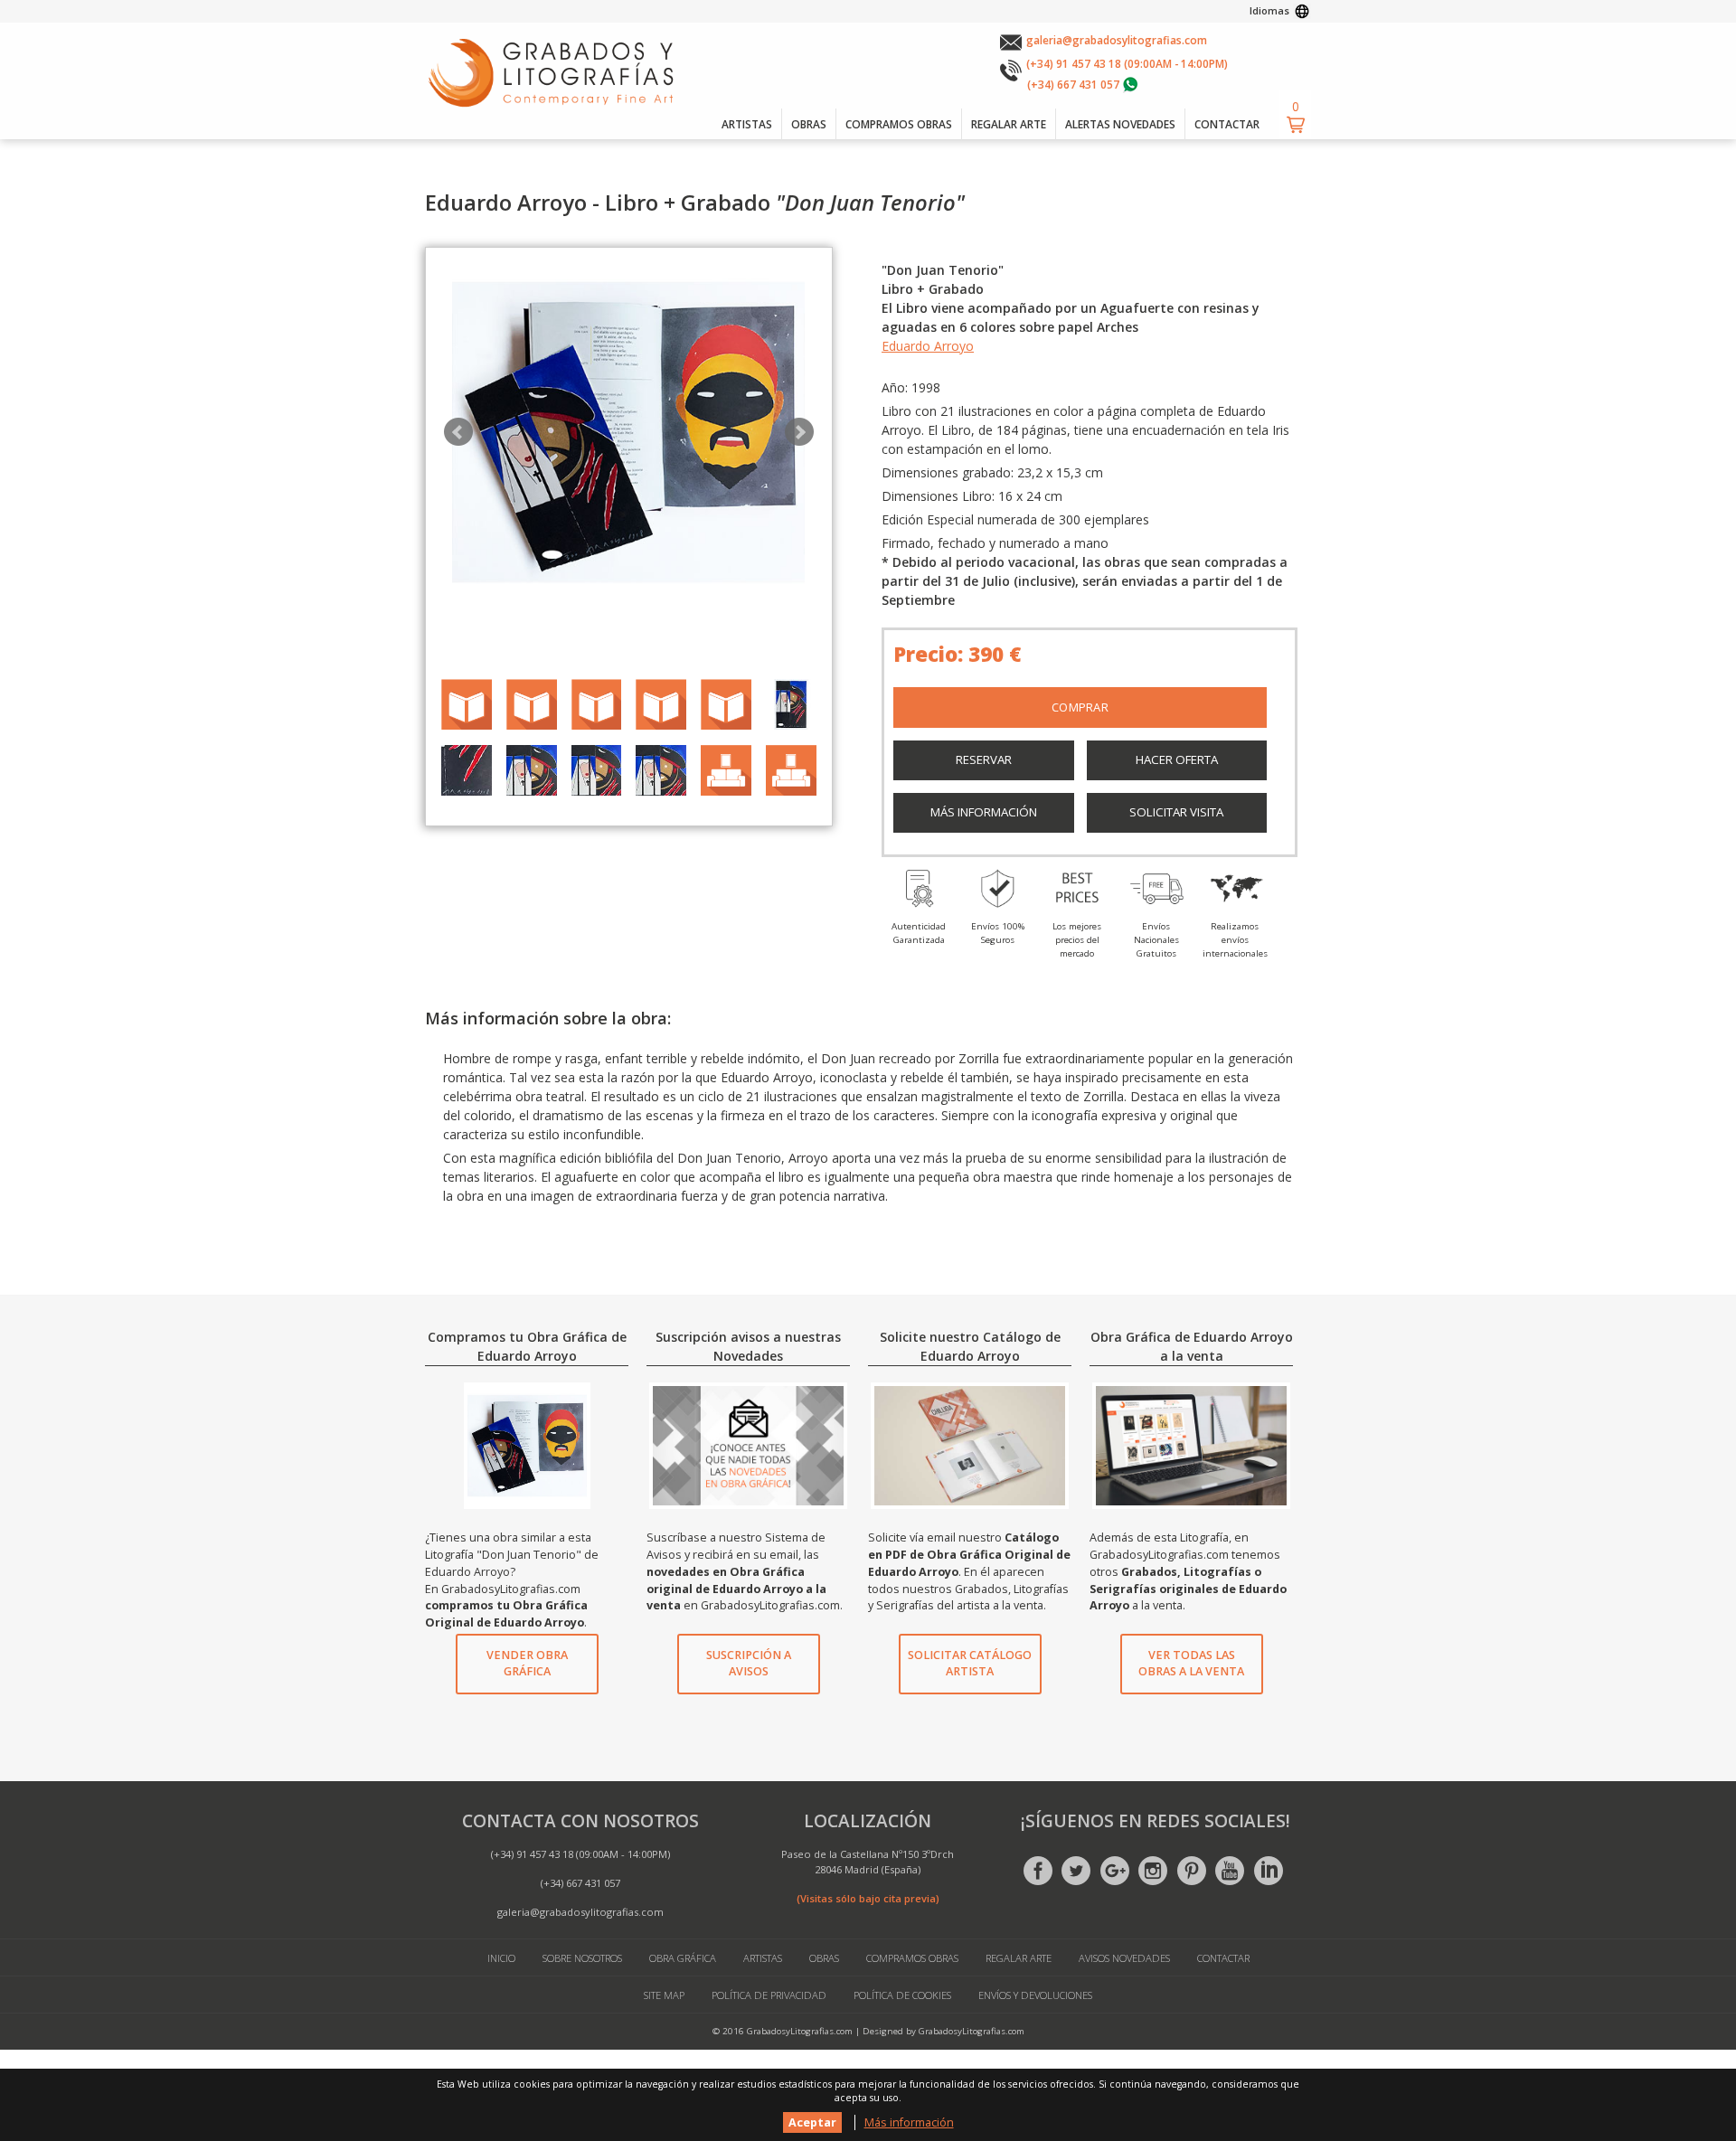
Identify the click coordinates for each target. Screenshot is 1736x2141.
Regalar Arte (1019, 1958)
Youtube (1230, 1871)
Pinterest (1192, 1871)
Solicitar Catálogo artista (970, 1664)
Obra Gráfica (683, 1958)
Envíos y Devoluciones (1035, 1995)
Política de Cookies (902, 1995)
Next (799, 432)
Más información (984, 812)
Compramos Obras (912, 1958)
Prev (458, 432)
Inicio (501, 1958)
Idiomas (1269, 10)
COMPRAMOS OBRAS (899, 124)
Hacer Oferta (1177, 759)
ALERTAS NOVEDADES (1120, 124)
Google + (1115, 1871)
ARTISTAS (747, 124)
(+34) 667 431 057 (1073, 84)
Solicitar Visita (1176, 812)
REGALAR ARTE (1009, 124)
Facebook (1038, 1871)
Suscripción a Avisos (749, 1664)
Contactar (1223, 1958)
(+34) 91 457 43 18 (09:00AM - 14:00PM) (1127, 63)
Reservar (984, 759)
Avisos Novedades (1124, 1958)
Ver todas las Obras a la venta (1191, 1664)
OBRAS (809, 124)
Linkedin (1269, 1871)
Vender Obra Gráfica (527, 1664)
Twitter (1076, 1871)
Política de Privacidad (769, 1995)
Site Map (664, 1995)
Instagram (1153, 1871)
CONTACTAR (1227, 124)
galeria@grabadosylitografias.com (1117, 40)
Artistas (763, 1958)
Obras (824, 1958)
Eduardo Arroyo (928, 346)
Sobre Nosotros (582, 1958)
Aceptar (812, 2122)
